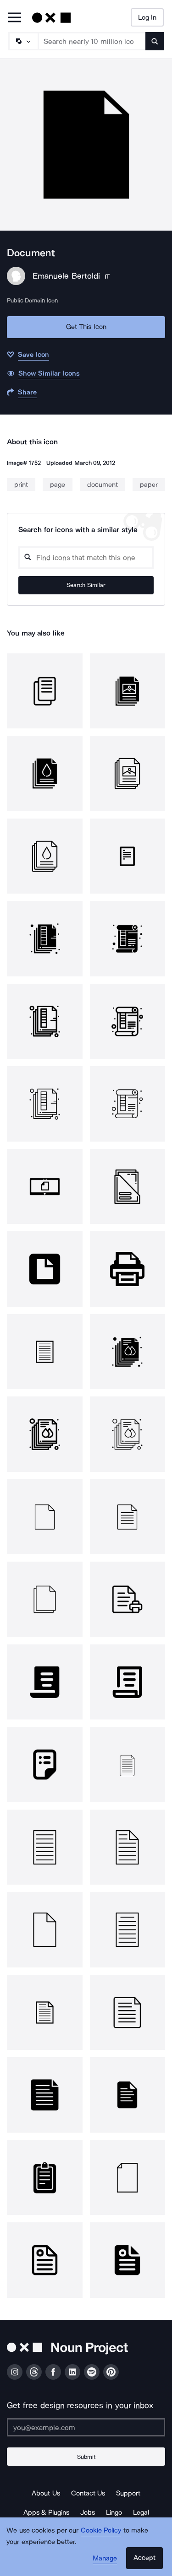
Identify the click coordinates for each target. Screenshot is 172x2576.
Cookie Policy (101, 2530)
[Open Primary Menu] (15, 18)
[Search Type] (23, 41)
